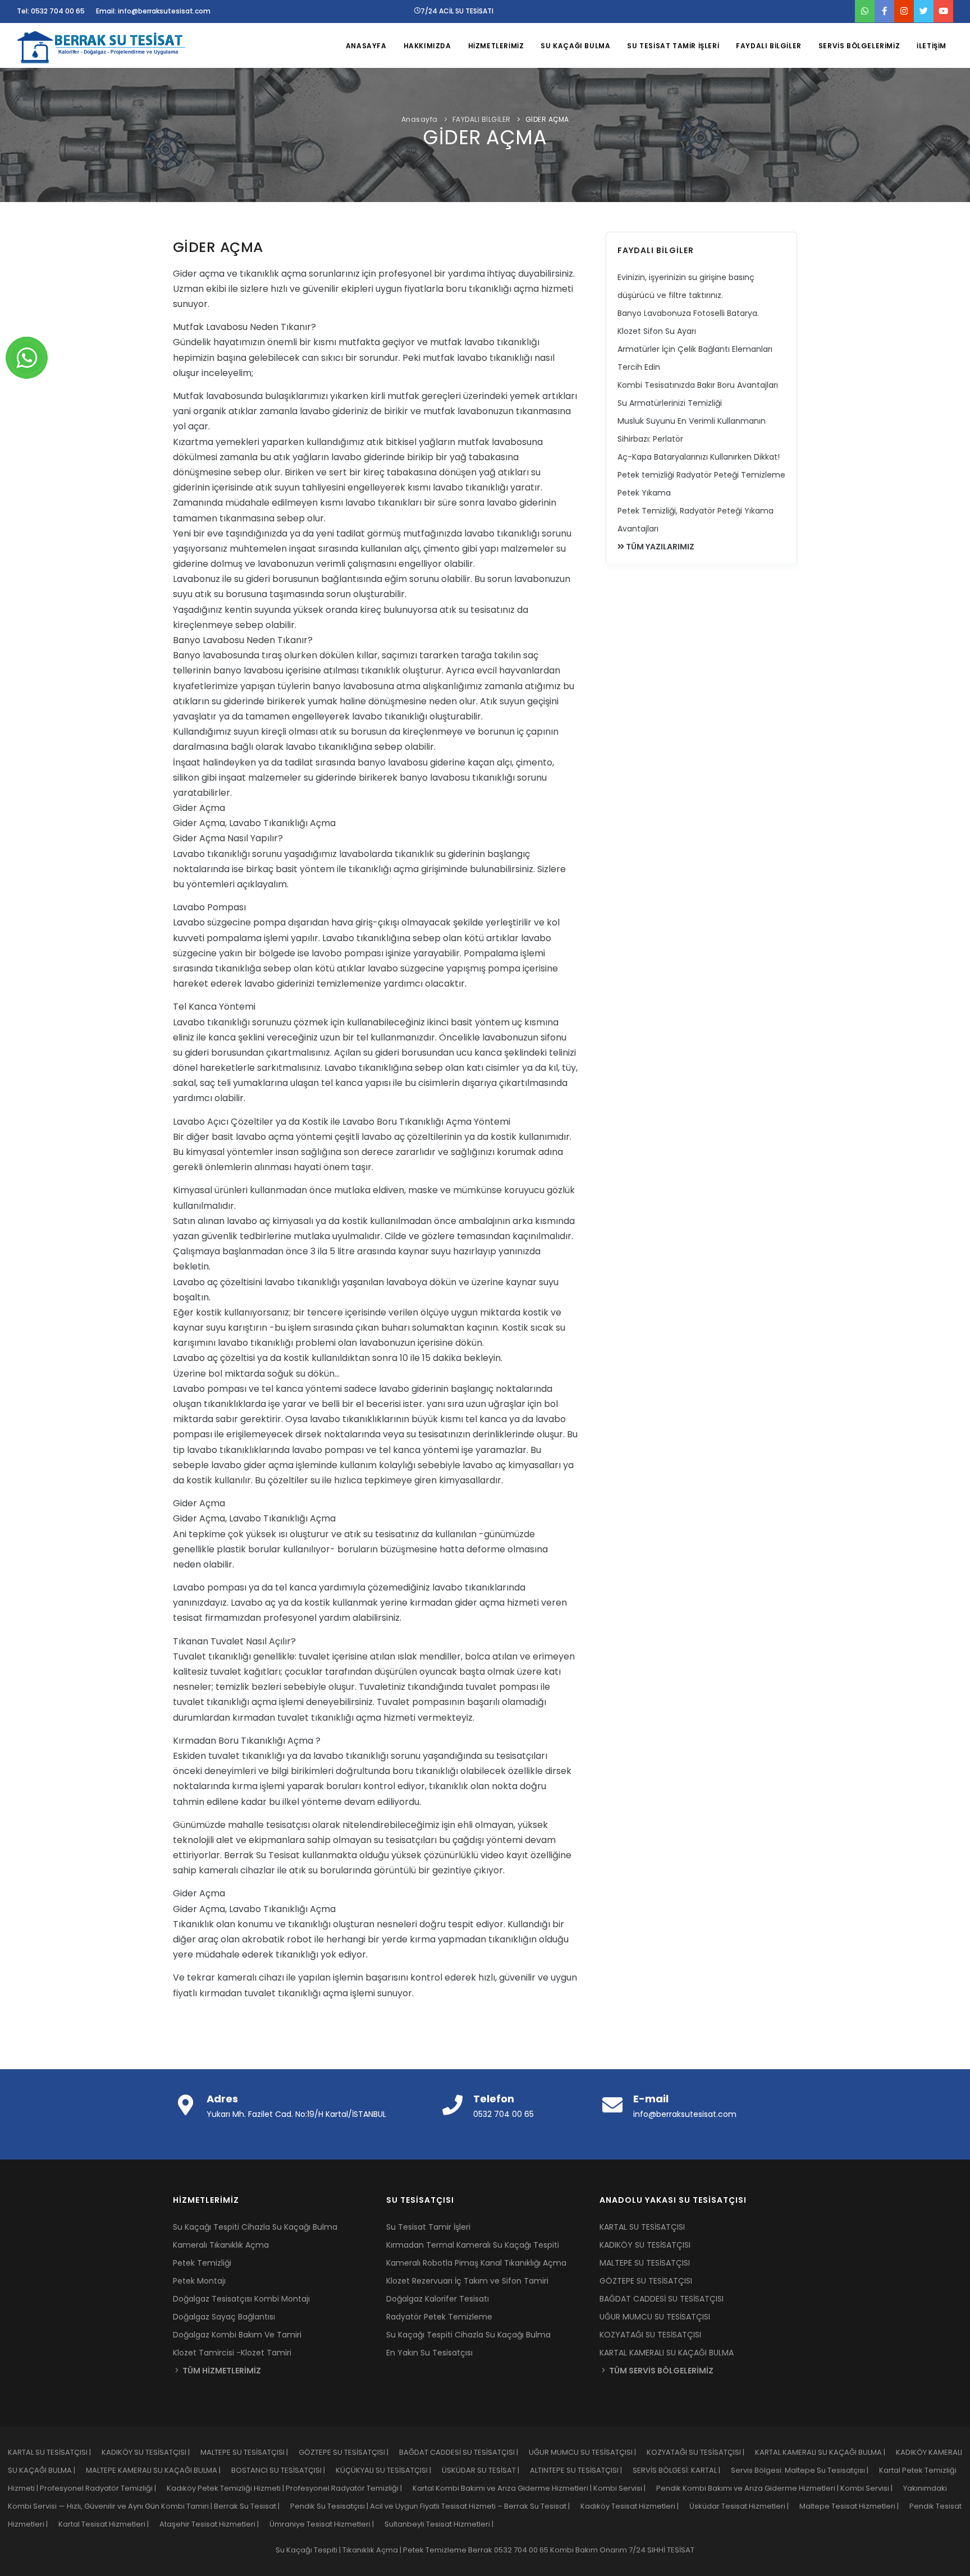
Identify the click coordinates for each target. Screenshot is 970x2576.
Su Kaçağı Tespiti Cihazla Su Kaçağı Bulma (255, 2227)
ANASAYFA (366, 46)
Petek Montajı (199, 2281)
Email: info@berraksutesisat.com (153, 11)
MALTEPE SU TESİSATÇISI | (250, 2452)
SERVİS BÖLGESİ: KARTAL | (682, 2470)
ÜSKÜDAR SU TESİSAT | (486, 2470)
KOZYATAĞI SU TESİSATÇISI (650, 2335)
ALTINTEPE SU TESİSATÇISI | (581, 2470)
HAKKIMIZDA (427, 46)
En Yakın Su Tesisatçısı (429, 2353)
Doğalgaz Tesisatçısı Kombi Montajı (241, 2299)
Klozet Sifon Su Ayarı (657, 331)
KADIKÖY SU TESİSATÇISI (645, 2245)
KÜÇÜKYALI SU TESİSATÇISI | (389, 2470)
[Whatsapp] (27, 357)
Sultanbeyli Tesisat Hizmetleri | (443, 2524)
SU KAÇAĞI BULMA (575, 46)
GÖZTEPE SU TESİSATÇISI (646, 2281)
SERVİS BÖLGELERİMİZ (859, 46)
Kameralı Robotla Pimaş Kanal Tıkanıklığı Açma (476, 2263)
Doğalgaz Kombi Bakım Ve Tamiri (237, 2335)
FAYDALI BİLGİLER (769, 46)
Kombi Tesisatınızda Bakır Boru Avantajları (698, 385)
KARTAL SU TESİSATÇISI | (55, 2452)
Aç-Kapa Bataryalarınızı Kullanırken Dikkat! (699, 457)
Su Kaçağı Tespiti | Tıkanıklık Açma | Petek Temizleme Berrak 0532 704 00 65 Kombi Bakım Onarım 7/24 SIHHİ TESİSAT (485, 2550)
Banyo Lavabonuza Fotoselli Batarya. (688, 313)
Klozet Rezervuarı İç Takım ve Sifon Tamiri (467, 2281)
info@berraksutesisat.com (685, 2114)
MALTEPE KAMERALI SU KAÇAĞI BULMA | (159, 2470)
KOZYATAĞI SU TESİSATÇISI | (701, 2452)
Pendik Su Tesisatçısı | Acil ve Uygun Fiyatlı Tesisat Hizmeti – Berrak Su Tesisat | (435, 2506)
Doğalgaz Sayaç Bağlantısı (224, 2317)
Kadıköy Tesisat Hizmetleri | (635, 2506)
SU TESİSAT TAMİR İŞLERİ (673, 46)
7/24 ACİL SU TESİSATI (457, 11)
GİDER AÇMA (547, 119)
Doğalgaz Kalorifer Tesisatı (438, 2299)
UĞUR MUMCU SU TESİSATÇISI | (588, 2452)
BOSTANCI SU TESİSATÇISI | (283, 2470)
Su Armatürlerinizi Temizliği (670, 403)
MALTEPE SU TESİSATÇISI (645, 2263)
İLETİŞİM (932, 46)
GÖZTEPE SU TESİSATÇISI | (349, 2452)
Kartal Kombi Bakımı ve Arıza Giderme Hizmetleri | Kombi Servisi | (534, 2488)
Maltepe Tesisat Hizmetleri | (854, 2506)
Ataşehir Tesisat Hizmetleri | (214, 2524)
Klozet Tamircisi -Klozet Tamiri (232, 2353)
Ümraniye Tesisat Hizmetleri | (327, 2524)
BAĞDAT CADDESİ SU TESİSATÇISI (662, 2299)
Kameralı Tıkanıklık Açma (221, 2245)
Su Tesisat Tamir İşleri (428, 2227)
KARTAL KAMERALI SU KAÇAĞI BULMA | (825, 2452)
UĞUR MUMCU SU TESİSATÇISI (655, 2317)
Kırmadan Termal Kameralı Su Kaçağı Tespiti (473, 2245)
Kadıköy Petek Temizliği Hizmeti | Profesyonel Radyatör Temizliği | (290, 2488)
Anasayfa (420, 119)
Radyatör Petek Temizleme (439, 2317)
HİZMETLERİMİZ (496, 46)
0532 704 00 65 (504, 2114)
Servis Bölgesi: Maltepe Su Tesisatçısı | (805, 2470)
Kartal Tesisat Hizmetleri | (109, 2524)
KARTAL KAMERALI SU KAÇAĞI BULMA (667, 2353)
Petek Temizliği (202, 2263)
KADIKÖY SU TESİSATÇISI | (151, 2452)
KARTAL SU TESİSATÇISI (642, 2227)
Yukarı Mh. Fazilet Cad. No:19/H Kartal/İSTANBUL (296, 2114)
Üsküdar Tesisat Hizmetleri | (744, 2506)
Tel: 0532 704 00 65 (51, 11)
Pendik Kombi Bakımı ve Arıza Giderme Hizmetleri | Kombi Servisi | (780, 2488)
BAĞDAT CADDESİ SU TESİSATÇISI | (464, 2452)
